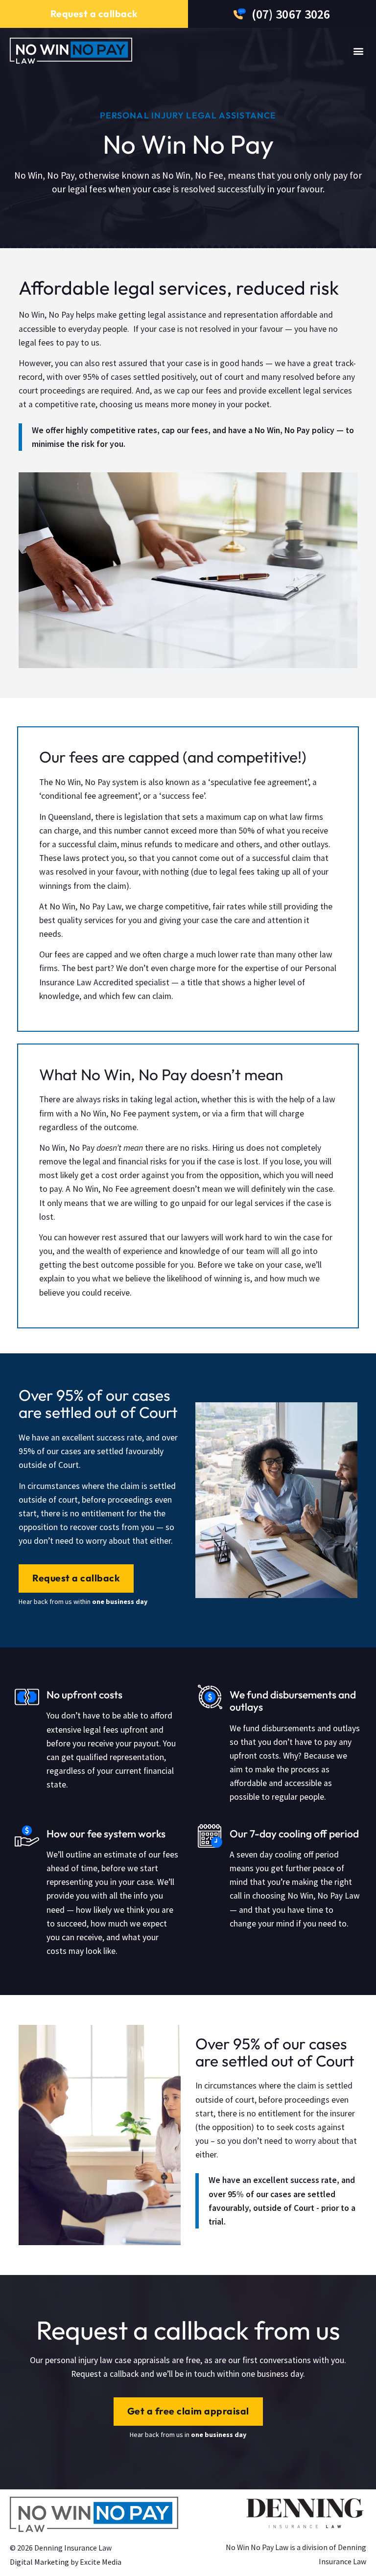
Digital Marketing (39, 2562)
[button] (358, 51)
